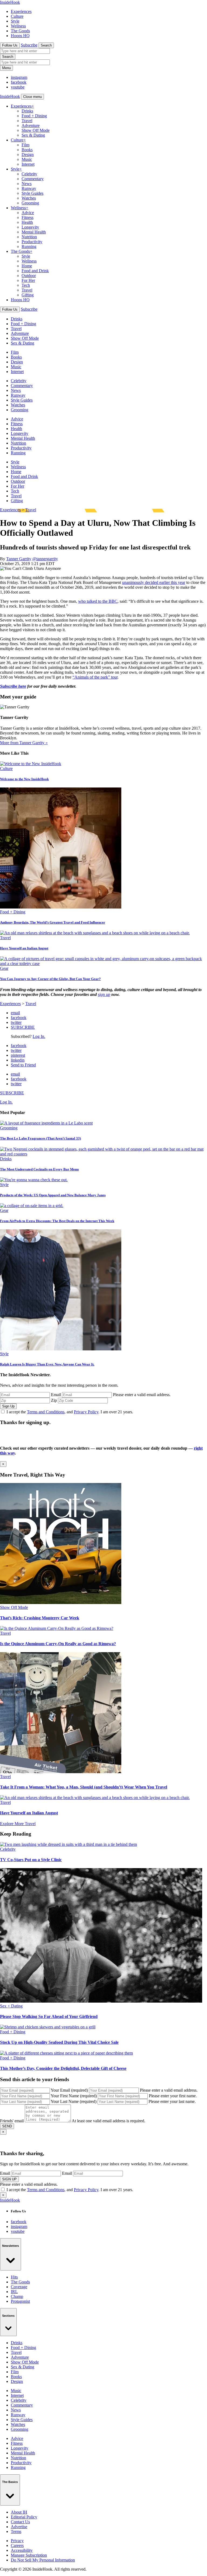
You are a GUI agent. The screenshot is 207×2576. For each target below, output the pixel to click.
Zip (54, 1400)
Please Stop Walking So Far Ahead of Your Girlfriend (49, 2016)
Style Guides (32, 193)
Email (56, 1395)
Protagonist (20, 2301)
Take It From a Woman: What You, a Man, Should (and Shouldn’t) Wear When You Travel (84, 1787)
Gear (4, 968)
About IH (19, 2512)
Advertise (19, 2527)
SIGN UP (9, 2179)
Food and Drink (35, 271)
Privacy (17, 2541)
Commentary (33, 179)
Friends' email (12, 2121)
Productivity (32, 242)
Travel (27, 121)
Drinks (27, 111)
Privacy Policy (86, 1412)
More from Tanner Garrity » (24, 743)
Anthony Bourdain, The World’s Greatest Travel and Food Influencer (53, 922)
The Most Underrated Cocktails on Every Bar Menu (39, 1169)
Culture (17, 16)
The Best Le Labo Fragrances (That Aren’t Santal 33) (40, 1138)
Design (28, 155)
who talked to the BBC (98, 601)
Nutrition (29, 237)
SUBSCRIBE (23, 1027)
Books (27, 150)
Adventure (31, 125)
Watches (29, 198)
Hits (14, 2277)
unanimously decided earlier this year (154, 582)
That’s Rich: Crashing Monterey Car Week (40, 1618)
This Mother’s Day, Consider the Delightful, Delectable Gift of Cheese (63, 2068)
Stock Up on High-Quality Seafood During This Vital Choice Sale (59, 2042)
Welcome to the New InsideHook (24, 779)
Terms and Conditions (46, 1412)
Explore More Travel (18, 1824)
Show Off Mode (36, 130)
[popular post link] (46, 1123)
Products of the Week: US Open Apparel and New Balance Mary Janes (53, 1195)
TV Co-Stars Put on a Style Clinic (31, 1860)
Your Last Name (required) (74, 2101)
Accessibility (22, 2550)
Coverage (19, 2287)
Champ (17, 2296)
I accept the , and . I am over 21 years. (70, 1412)
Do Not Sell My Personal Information (43, 2560)
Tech (26, 285)
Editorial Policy (24, 2517)
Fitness (27, 217)
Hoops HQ (20, 36)
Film (25, 145)
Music (27, 159)
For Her (28, 280)
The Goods (20, 31)
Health (27, 222)
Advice (28, 213)
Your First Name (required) (74, 2096)
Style (15, 21)
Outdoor (29, 276)
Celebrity (29, 174)
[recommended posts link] (61, 1603)
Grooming (30, 203)
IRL (14, 2292)
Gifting (28, 295)
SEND (7, 2126)
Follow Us (10, 45)
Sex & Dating (33, 135)
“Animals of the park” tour (95, 677)
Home (27, 266)
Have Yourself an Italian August (24, 948)
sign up (104, 994)
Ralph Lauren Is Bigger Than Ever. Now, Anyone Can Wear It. (47, 1364)
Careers (17, 2545)
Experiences (21, 11)
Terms (16, 2531)
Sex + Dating (11, 2006)
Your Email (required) (69, 2090)
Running (29, 246)
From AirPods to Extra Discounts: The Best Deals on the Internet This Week (57, 1221)
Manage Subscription (29, 2555)
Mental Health (34, 232)
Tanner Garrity (19, 559)
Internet (28, 164)
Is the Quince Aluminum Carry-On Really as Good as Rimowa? (58, 1644)
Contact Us (20, 2522)
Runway (29, 188)
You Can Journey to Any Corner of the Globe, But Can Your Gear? (50, 979)
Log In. (39, 1036)
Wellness (18, 26)
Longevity (30, 227)
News (27, 184)
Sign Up (8, 1406)
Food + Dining (34, 116)
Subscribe (29, 45)
